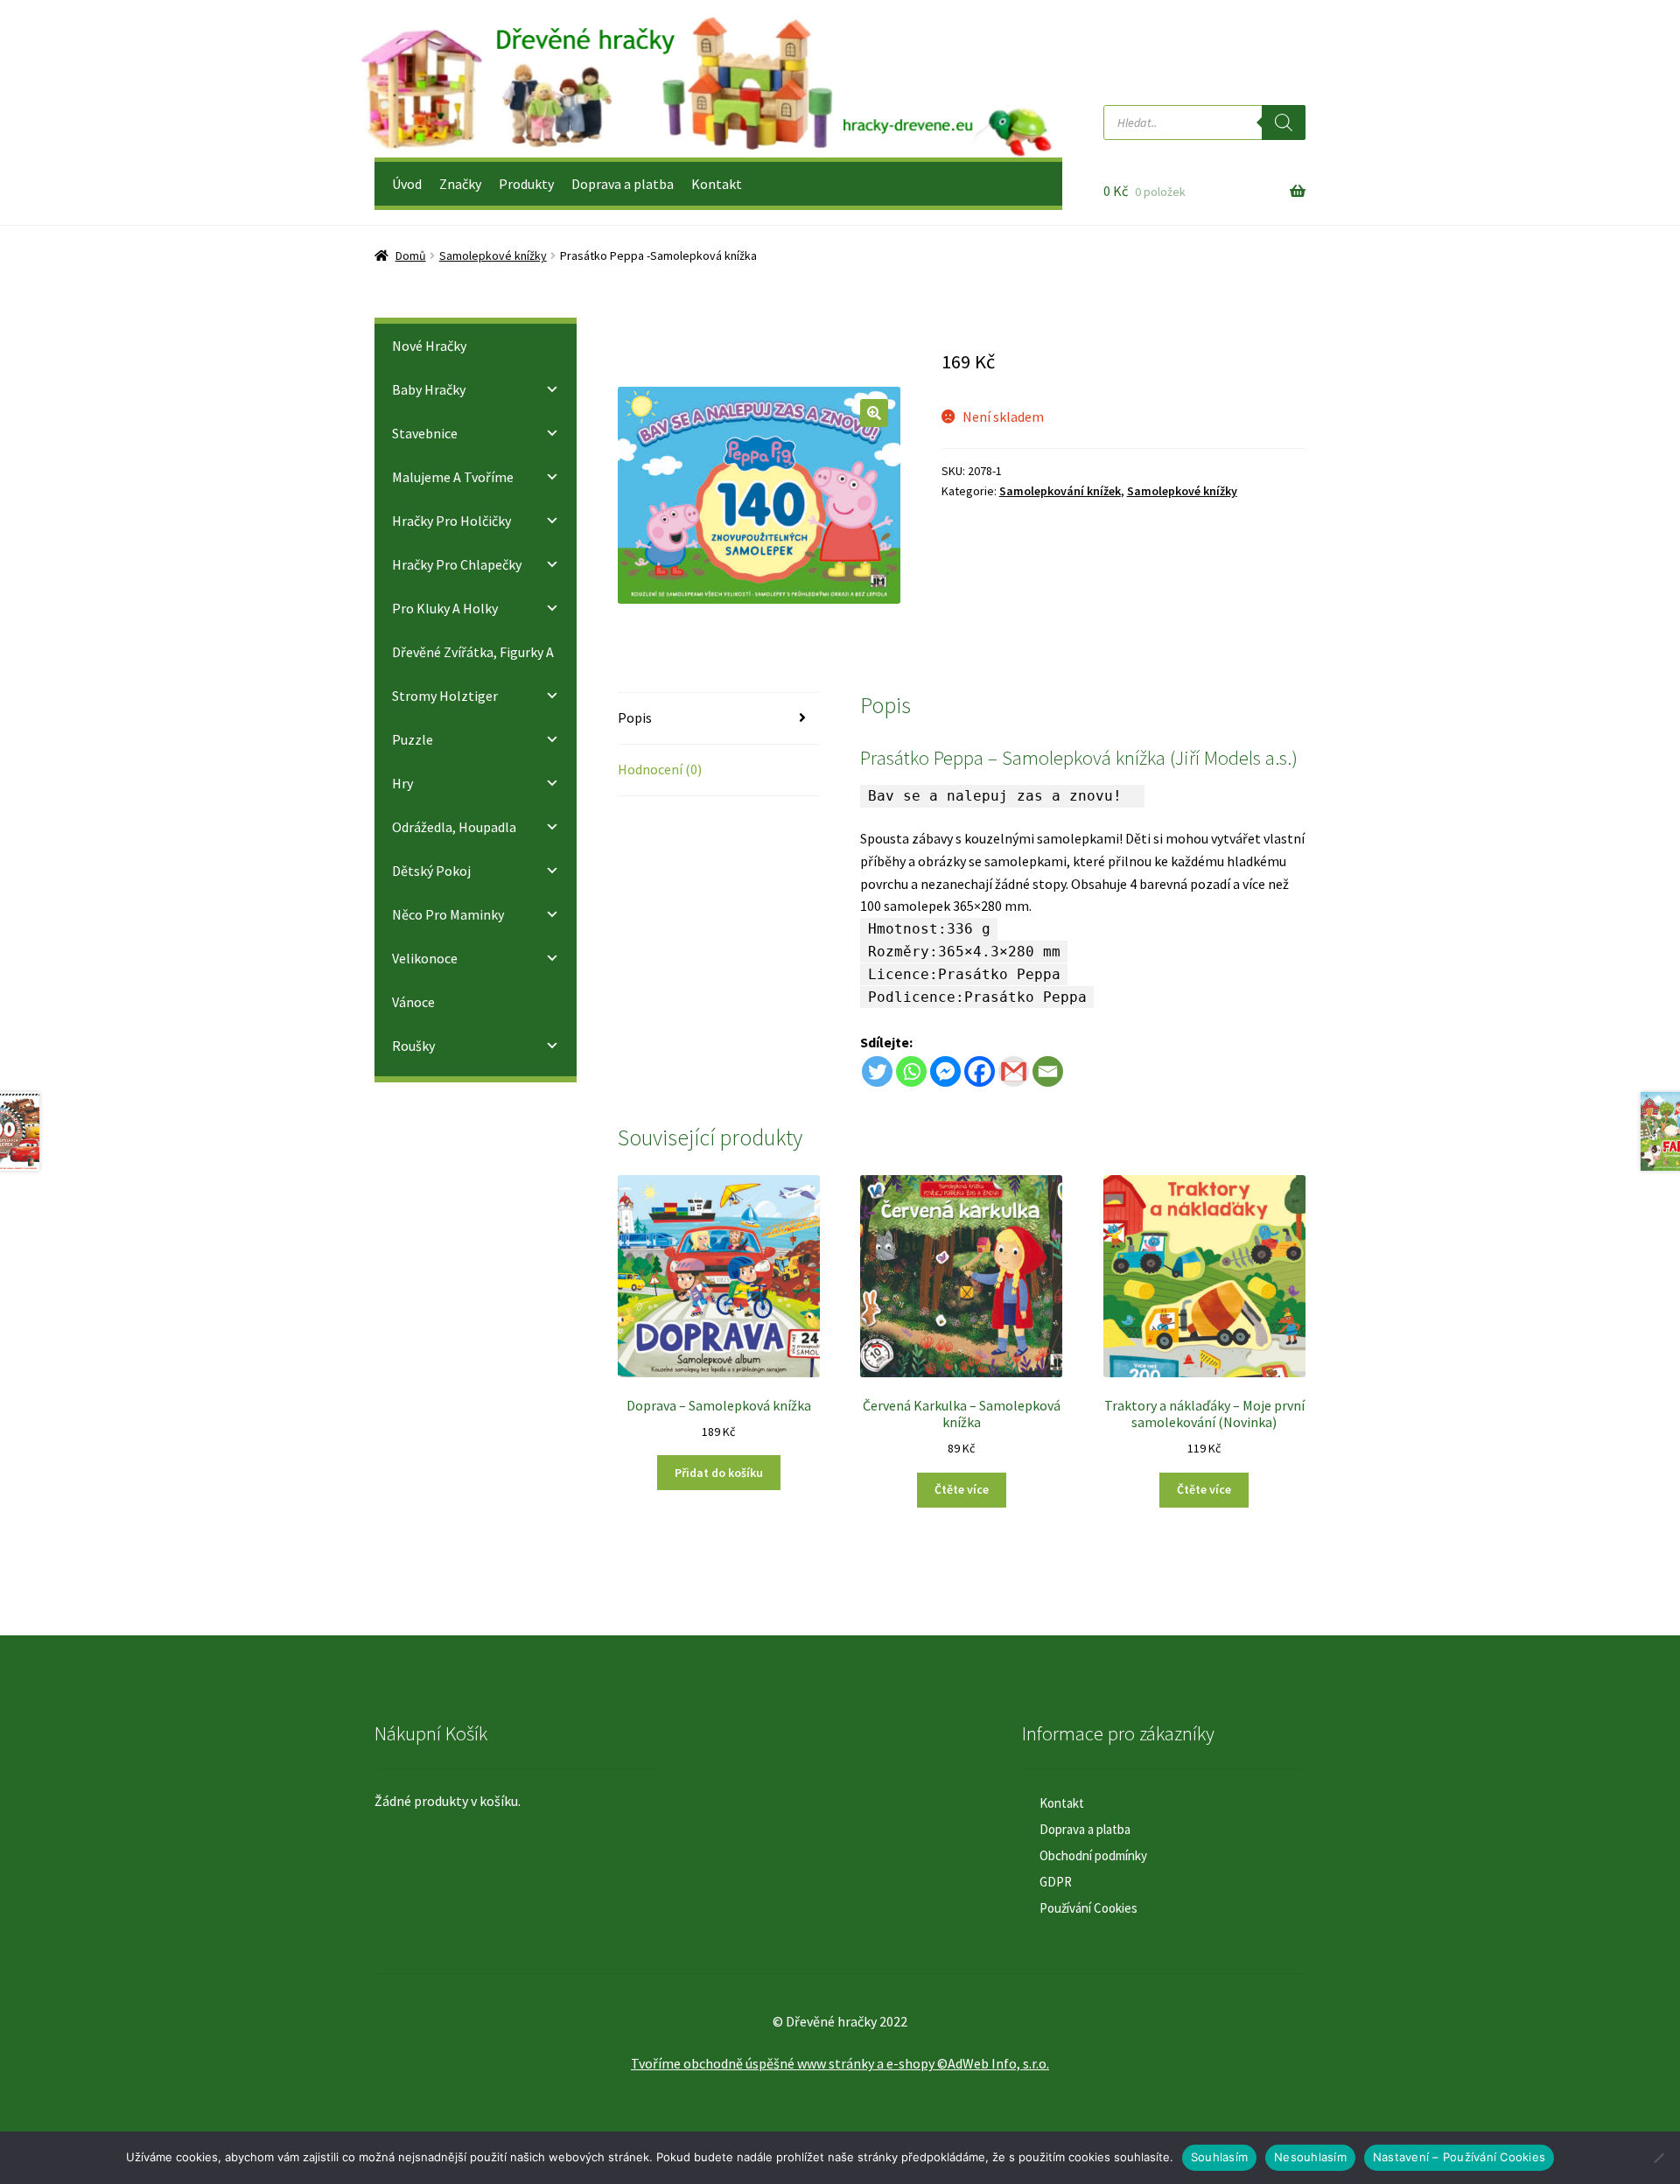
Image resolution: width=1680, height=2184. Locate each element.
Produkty (526, 184)
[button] (874, 413)
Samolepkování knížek (1060, 491)
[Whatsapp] (911, 1071)
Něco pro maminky (448, 914)
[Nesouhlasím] (1658, 2158)
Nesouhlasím (1310, 2157)
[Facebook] (980, 1071)
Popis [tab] (635, 717)
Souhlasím (1219, 2157)
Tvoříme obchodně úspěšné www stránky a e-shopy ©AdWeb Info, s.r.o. (840, 2063)
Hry (402, 783)
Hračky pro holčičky (451, 521)
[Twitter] (877, 1071)
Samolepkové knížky (493, 255)
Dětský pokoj (431, 871)
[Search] (1284, 122)
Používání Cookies (1088, 1908)
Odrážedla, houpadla (454, 827)
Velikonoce (425, 958)
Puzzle (413, 739)
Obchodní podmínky (1093, 1855)
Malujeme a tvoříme (453, 477)
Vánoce (413, 1002)
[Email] (1048, 1071)
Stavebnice (425, 433)
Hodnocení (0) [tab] (660, 769)
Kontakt (717, 184)
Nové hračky (429, 346)
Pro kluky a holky (445, 608)
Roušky (413, 1046)
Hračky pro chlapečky (457, 564)
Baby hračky (429, 389)
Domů (411, 255)
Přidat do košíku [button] (719, 1473)
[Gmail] (1014, 1071)
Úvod (407, 184)
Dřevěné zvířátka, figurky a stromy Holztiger (473, 674)
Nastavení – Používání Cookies (1459, 2157)
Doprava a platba (623, 184)
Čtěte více (962, 1489)
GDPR (1056, 1882)
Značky (460, 184)
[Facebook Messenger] (945, 1071)
